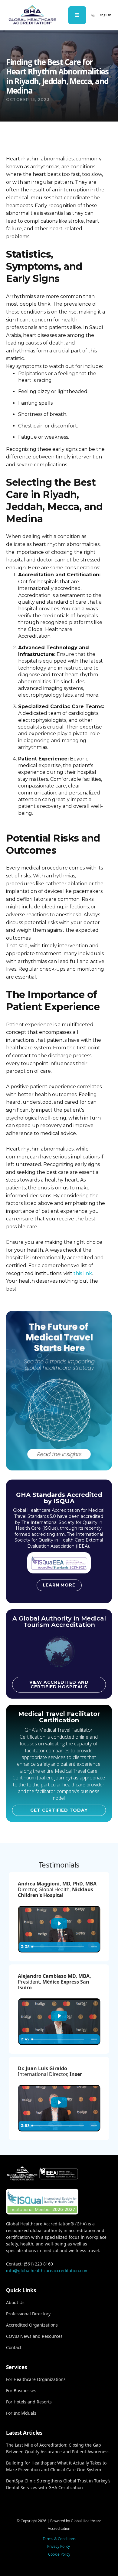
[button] (77, 15)
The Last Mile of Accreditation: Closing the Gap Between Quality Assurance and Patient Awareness (58, 2448)
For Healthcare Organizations (36, 2379)
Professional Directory (28, 2314)
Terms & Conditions (59, 2539)
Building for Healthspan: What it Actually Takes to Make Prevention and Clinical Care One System (56, 2466)
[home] (32, 15)
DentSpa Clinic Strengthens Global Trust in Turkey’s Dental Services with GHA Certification (58, 2484)
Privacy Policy (59, 2546)
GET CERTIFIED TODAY (59, 1810)
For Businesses (21, 2391)
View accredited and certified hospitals (59, 1684)
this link (83, 1273)
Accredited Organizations (32, 2325)
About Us (15, 2302)
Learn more (59, 1585)
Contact (14, 2347)
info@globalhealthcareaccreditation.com (47, 2271)
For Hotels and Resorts (29, 2402)
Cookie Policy (59, 2554)
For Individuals (21, 2413)
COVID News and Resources (34, 2336)
